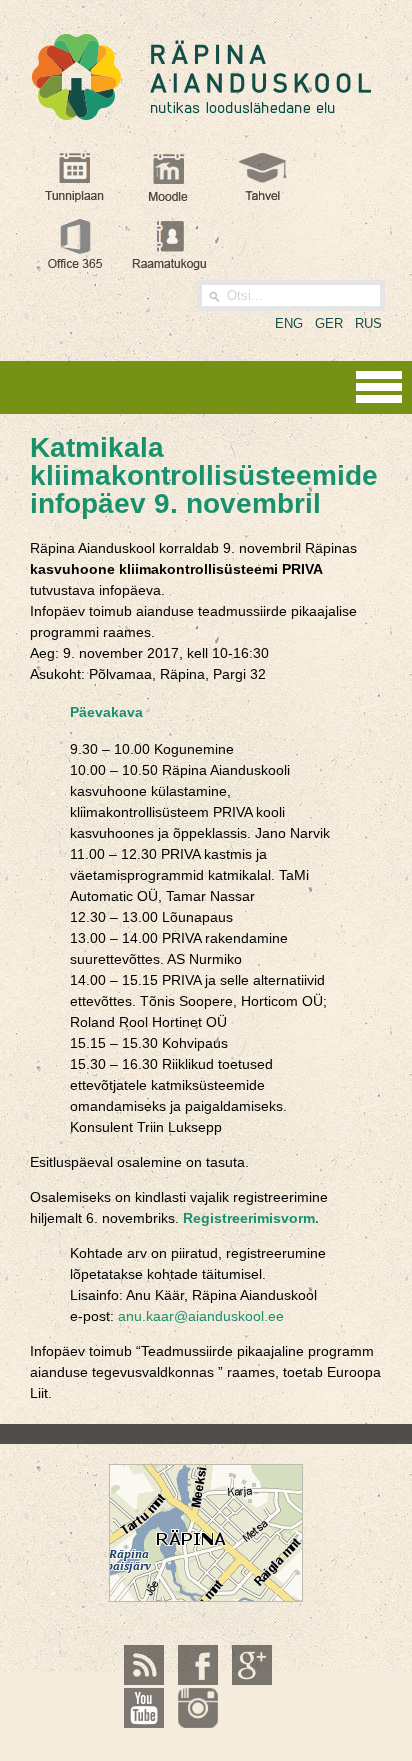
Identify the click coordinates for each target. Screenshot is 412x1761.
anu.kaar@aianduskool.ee (201, 1316)
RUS (368, 323)
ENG (289, 323)
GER (329, 323)
